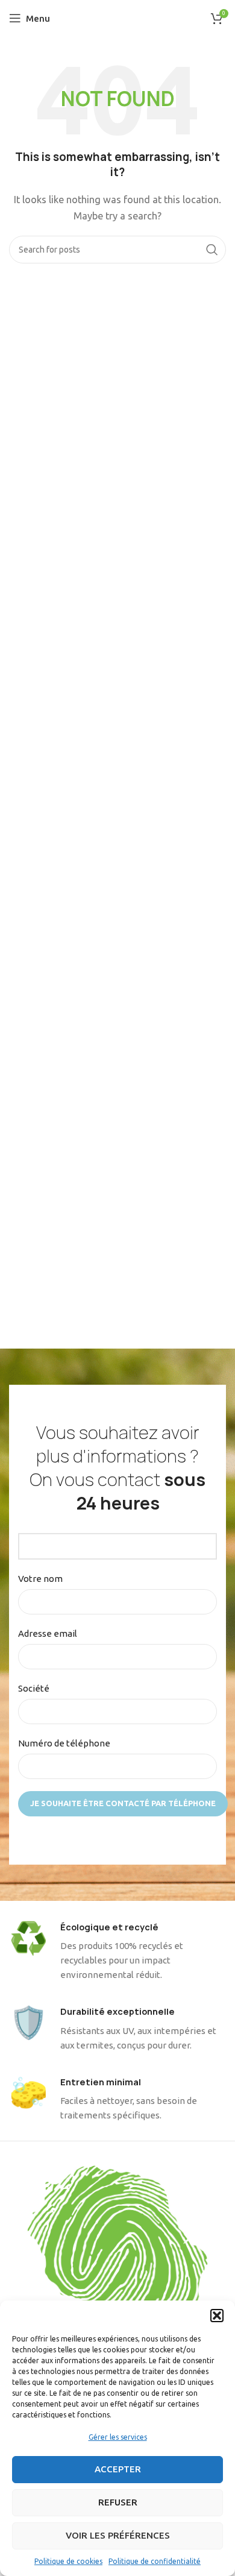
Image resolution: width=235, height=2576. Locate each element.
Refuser (118, 2502)
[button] (217, 2316)
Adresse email (48, 1633)
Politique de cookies (68, 2561)
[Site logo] (118, 17)
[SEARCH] (212, 250)
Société (34, 1688)
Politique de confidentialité (155, 2561)
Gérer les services (118, 2437)
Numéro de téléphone (64, 1743)
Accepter (118, 2469)
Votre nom (40, 1579)
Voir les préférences (118, 2535)
